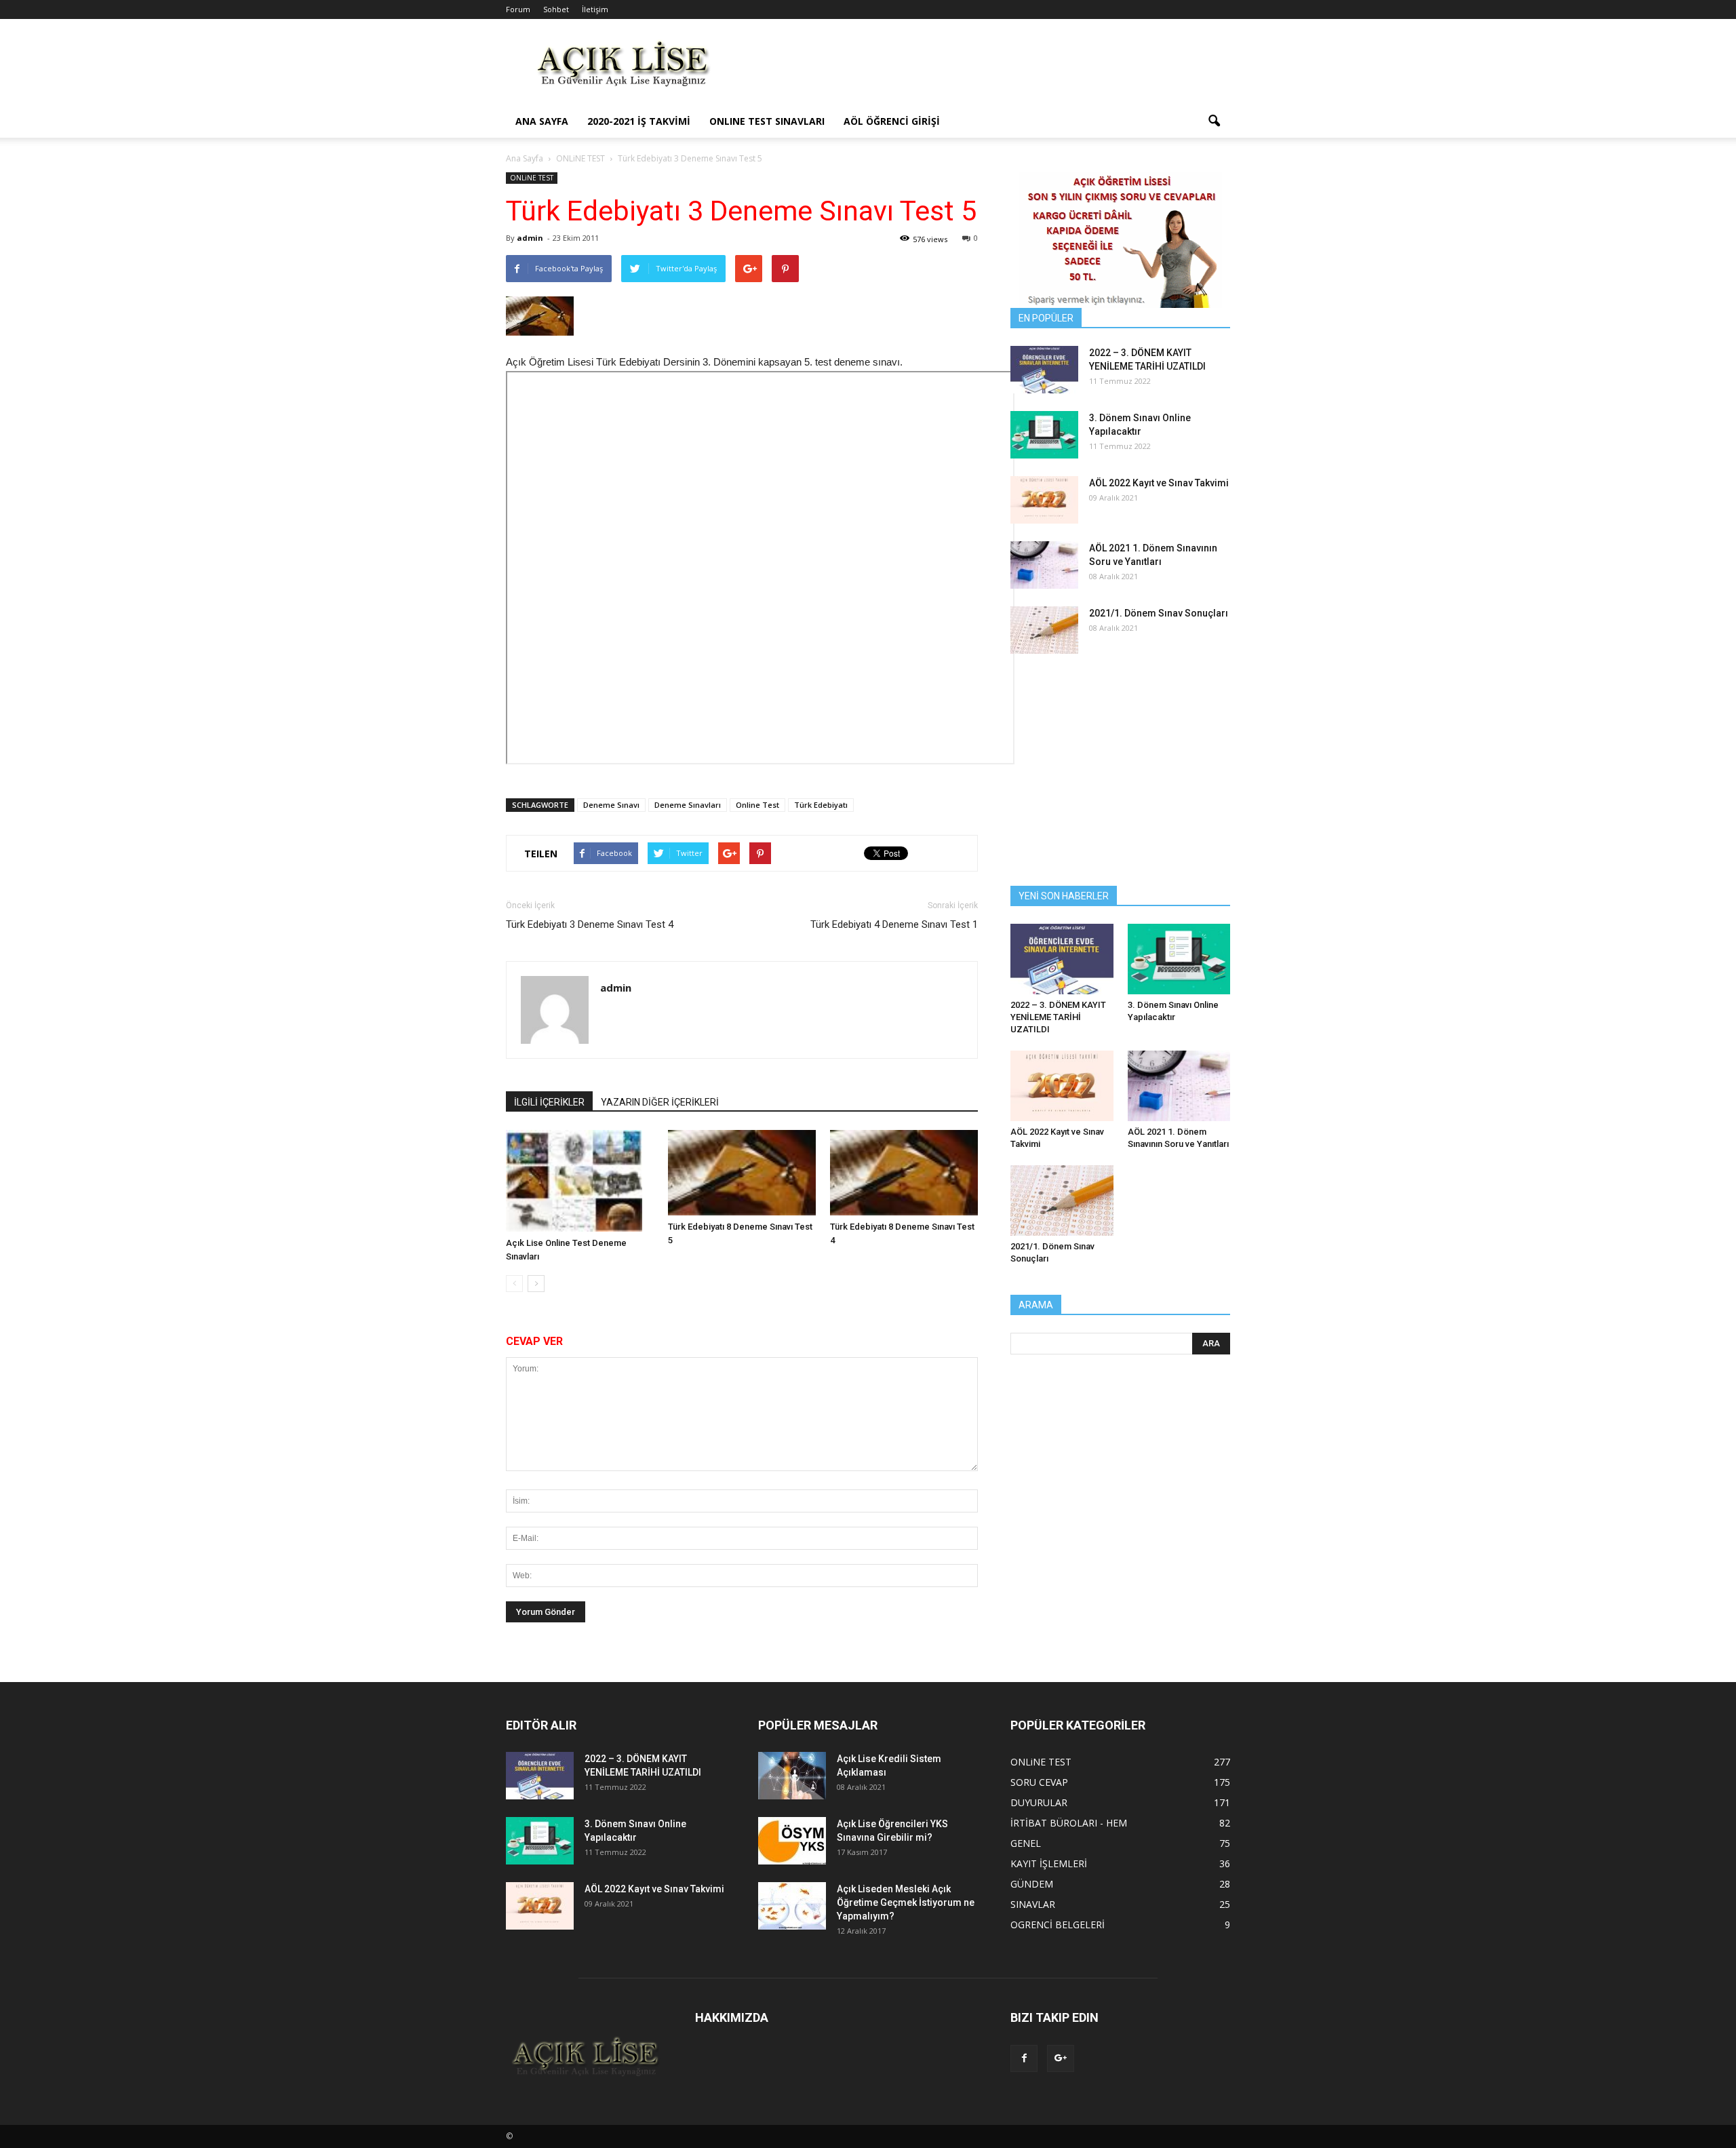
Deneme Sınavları (688, 805)
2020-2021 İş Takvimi (639, 121)
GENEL (1026, 1843)
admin (530, 238)
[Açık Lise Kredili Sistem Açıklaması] (792, 1776)
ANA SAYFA (542, 121)
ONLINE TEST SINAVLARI (767, 121)
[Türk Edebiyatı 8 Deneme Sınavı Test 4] (904, 1173)
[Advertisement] (983, 69)
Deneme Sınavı (611, 805)
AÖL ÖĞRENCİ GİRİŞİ (892, 121)
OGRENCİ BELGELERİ (1058, 1925)
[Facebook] (1024, 2058)
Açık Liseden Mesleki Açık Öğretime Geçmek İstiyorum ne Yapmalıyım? (906, 1902)
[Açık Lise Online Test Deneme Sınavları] (580, 1181)
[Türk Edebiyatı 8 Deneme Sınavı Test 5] (742, 1173)
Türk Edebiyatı (821, 805)
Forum (518, 9)
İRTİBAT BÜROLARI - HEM (1069, 1823)
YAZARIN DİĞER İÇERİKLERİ (660, 1102)
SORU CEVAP (1039, 1782)
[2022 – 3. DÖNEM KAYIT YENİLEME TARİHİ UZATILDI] (1044, 370)
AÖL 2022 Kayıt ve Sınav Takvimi (1159, 483)
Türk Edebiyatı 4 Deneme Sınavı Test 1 (894, 924)
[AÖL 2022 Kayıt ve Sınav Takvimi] (1044, 500)
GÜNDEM (1032, 1884)
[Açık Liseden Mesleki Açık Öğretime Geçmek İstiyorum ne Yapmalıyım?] (792, 1906)
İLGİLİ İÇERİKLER (549, 1102)
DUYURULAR (1039, 1802)
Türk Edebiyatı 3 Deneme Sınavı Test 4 (590, 924)
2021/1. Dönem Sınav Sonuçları (1159, 613)
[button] (1214, 121)
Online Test (757, 805)
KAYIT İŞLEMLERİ (1049, 1863)
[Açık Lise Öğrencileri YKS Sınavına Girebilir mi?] (792, 1841)
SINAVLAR (1033, 1904)
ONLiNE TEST (532, 178)
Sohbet (556, 9)
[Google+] (1061, 2058)
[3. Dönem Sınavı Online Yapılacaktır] (1044, 435)
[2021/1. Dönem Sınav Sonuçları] (1044, 630)
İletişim (595, 9)
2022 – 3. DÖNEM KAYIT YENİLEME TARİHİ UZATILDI (1058, 1017)
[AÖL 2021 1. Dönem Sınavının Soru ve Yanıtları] (1044, 565)
